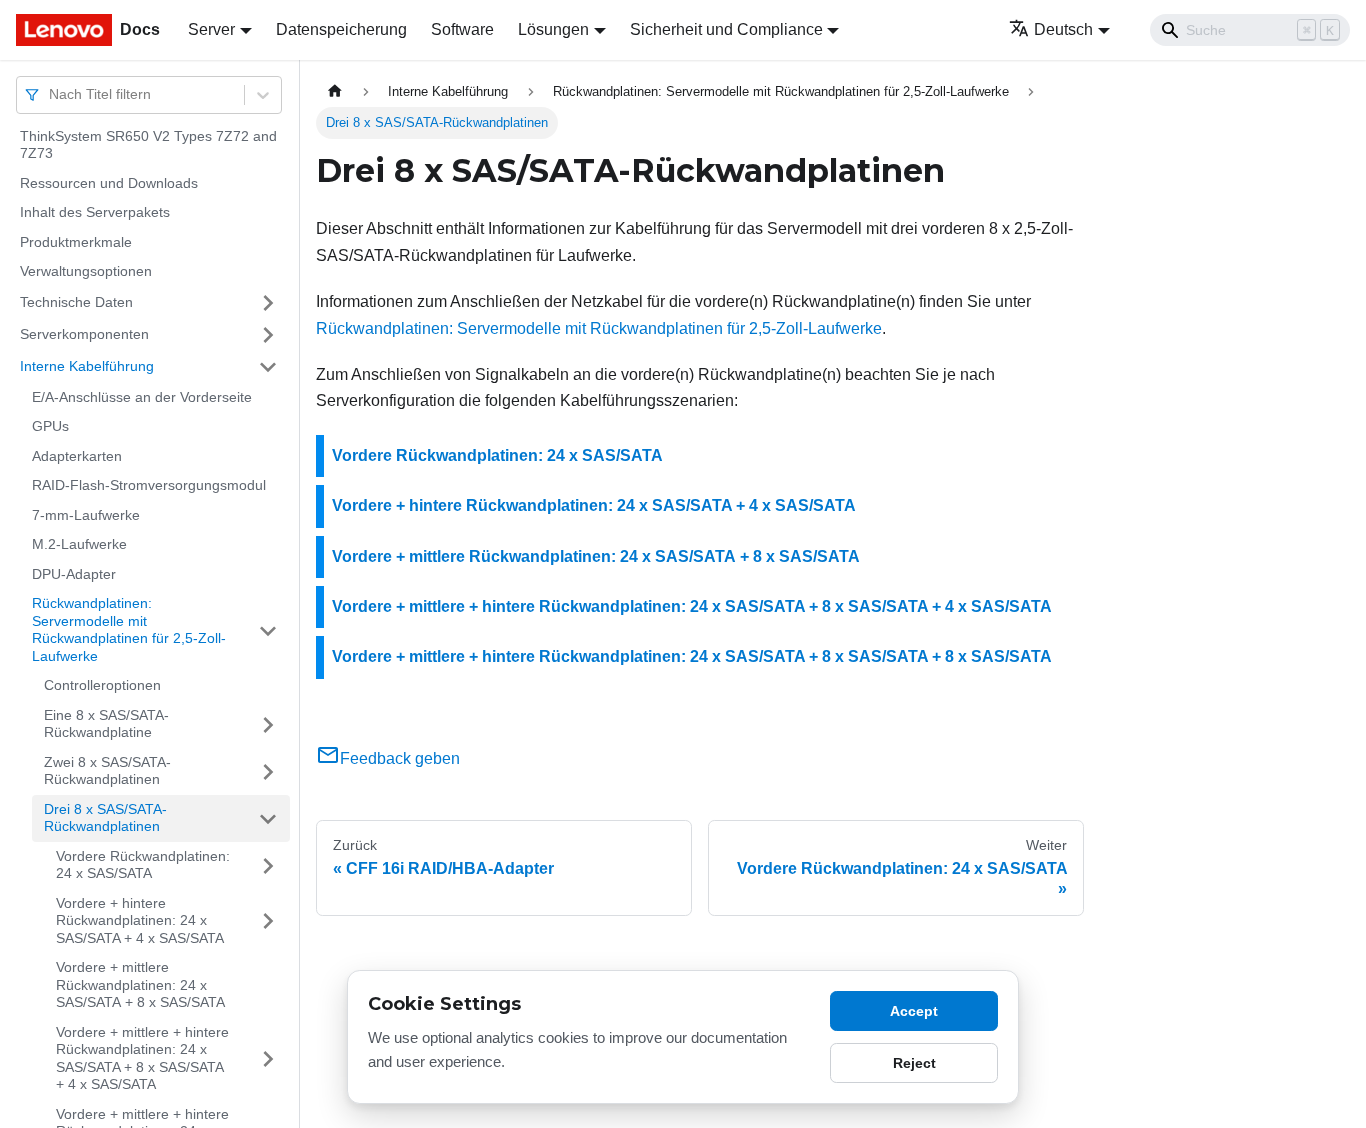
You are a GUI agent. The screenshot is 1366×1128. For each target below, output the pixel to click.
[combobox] (51, 94)
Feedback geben (400, 758)
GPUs (50, 427)
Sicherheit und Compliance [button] (726, 29)
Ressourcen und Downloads (109, 183)
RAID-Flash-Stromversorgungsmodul (149, 486)
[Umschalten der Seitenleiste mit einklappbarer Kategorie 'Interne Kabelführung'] (268, 367)
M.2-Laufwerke (79, 545)
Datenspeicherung (341, 29)
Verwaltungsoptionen (86, 272)
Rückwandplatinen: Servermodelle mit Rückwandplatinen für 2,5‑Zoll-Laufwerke (129, 630)
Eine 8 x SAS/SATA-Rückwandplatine (106, 724)
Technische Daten (76, 302)
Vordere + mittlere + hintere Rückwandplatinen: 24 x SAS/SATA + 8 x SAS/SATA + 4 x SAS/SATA (142, 1058)
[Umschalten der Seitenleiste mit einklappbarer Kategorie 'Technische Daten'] (268, 303)
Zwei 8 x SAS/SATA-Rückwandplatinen (107, 771)
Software (462, 29)
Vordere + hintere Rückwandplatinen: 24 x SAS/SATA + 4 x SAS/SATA (140, 920)
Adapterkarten (77, 456)
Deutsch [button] (1063, 29)
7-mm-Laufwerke (86, 515)
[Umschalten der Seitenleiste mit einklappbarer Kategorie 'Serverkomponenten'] (268, 335)
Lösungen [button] (553, 29)
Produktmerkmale (76, 242)
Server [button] (211, 29)
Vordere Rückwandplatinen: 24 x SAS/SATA (143, 865)
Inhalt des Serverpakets (95, 213)
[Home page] (335, 91)
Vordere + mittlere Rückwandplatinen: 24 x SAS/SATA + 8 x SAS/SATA (140, 985)
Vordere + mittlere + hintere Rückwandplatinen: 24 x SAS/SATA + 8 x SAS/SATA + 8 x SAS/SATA (692, 656)
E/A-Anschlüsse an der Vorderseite (142, 397)
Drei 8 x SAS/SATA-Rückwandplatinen (105, 818)
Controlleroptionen (102, 686)
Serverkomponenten (84, 334)
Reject (914, 1063)
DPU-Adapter (74, 574)
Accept (914, 1011)
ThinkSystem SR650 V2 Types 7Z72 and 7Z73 (148, 145)
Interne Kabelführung (87, 366)
